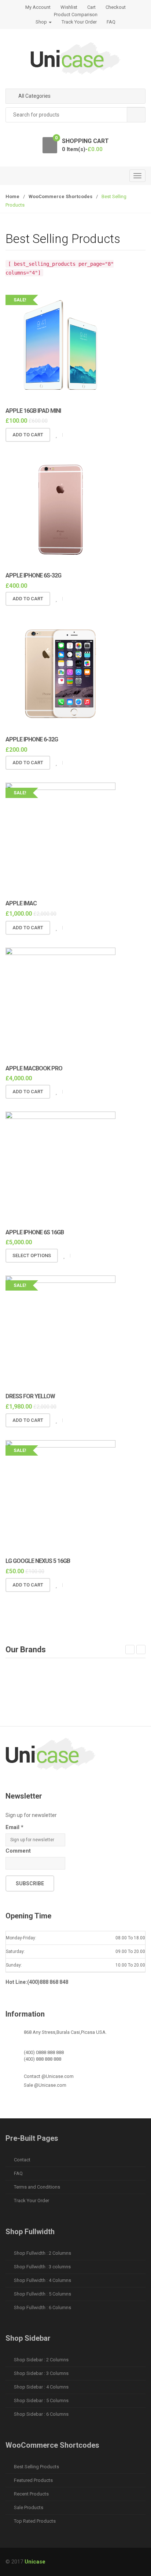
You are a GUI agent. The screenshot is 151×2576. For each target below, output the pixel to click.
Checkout (116, 7)
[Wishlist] (56, 435)
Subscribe (30, 1883)
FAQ (111, 22)
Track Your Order (79, 22)
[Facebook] (13, 1786)
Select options (32, 1255)
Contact (22, 2160)
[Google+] (44, 1786)
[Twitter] (29, 1786)
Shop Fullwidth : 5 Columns (43, 2294)
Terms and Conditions (37, 2187)
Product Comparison (76, 15)
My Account (38, 7)
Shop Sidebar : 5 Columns (41, 2400)
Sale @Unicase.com (45, 2085)
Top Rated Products (35, 2521)
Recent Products (31, 2494)
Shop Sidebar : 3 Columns (41, 2373)
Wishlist (69, 7)
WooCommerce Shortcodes (60, 196)
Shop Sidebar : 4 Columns (41, 2387)
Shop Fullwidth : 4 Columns (43, 2280)
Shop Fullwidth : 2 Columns (43, 2253)
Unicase (35, 2562)
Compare (69, 435)
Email (14, 1827)
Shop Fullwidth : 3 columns (42, 2267)
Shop (42, 22)
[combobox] (75, 115)
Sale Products (29, 2507)
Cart (91, 7)
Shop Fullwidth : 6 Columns (43, 2307)
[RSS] (59, 1786)
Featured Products (33, 2480)
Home (12, 196)
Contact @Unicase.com (49, 2076)
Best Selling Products (36, 2467)
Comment (18, 1851)
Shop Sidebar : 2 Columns (41, 2360)
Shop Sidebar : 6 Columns (41, 2414)
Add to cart (28, 435)
